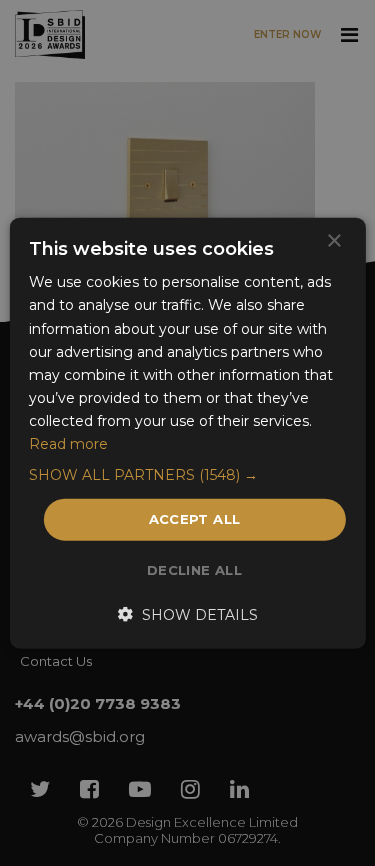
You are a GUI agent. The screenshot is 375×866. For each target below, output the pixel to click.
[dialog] (187, 433)
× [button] (333, 241)
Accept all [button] (195, 519)
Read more (68, 444)
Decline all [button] (194, 569)
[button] (187, 475)
